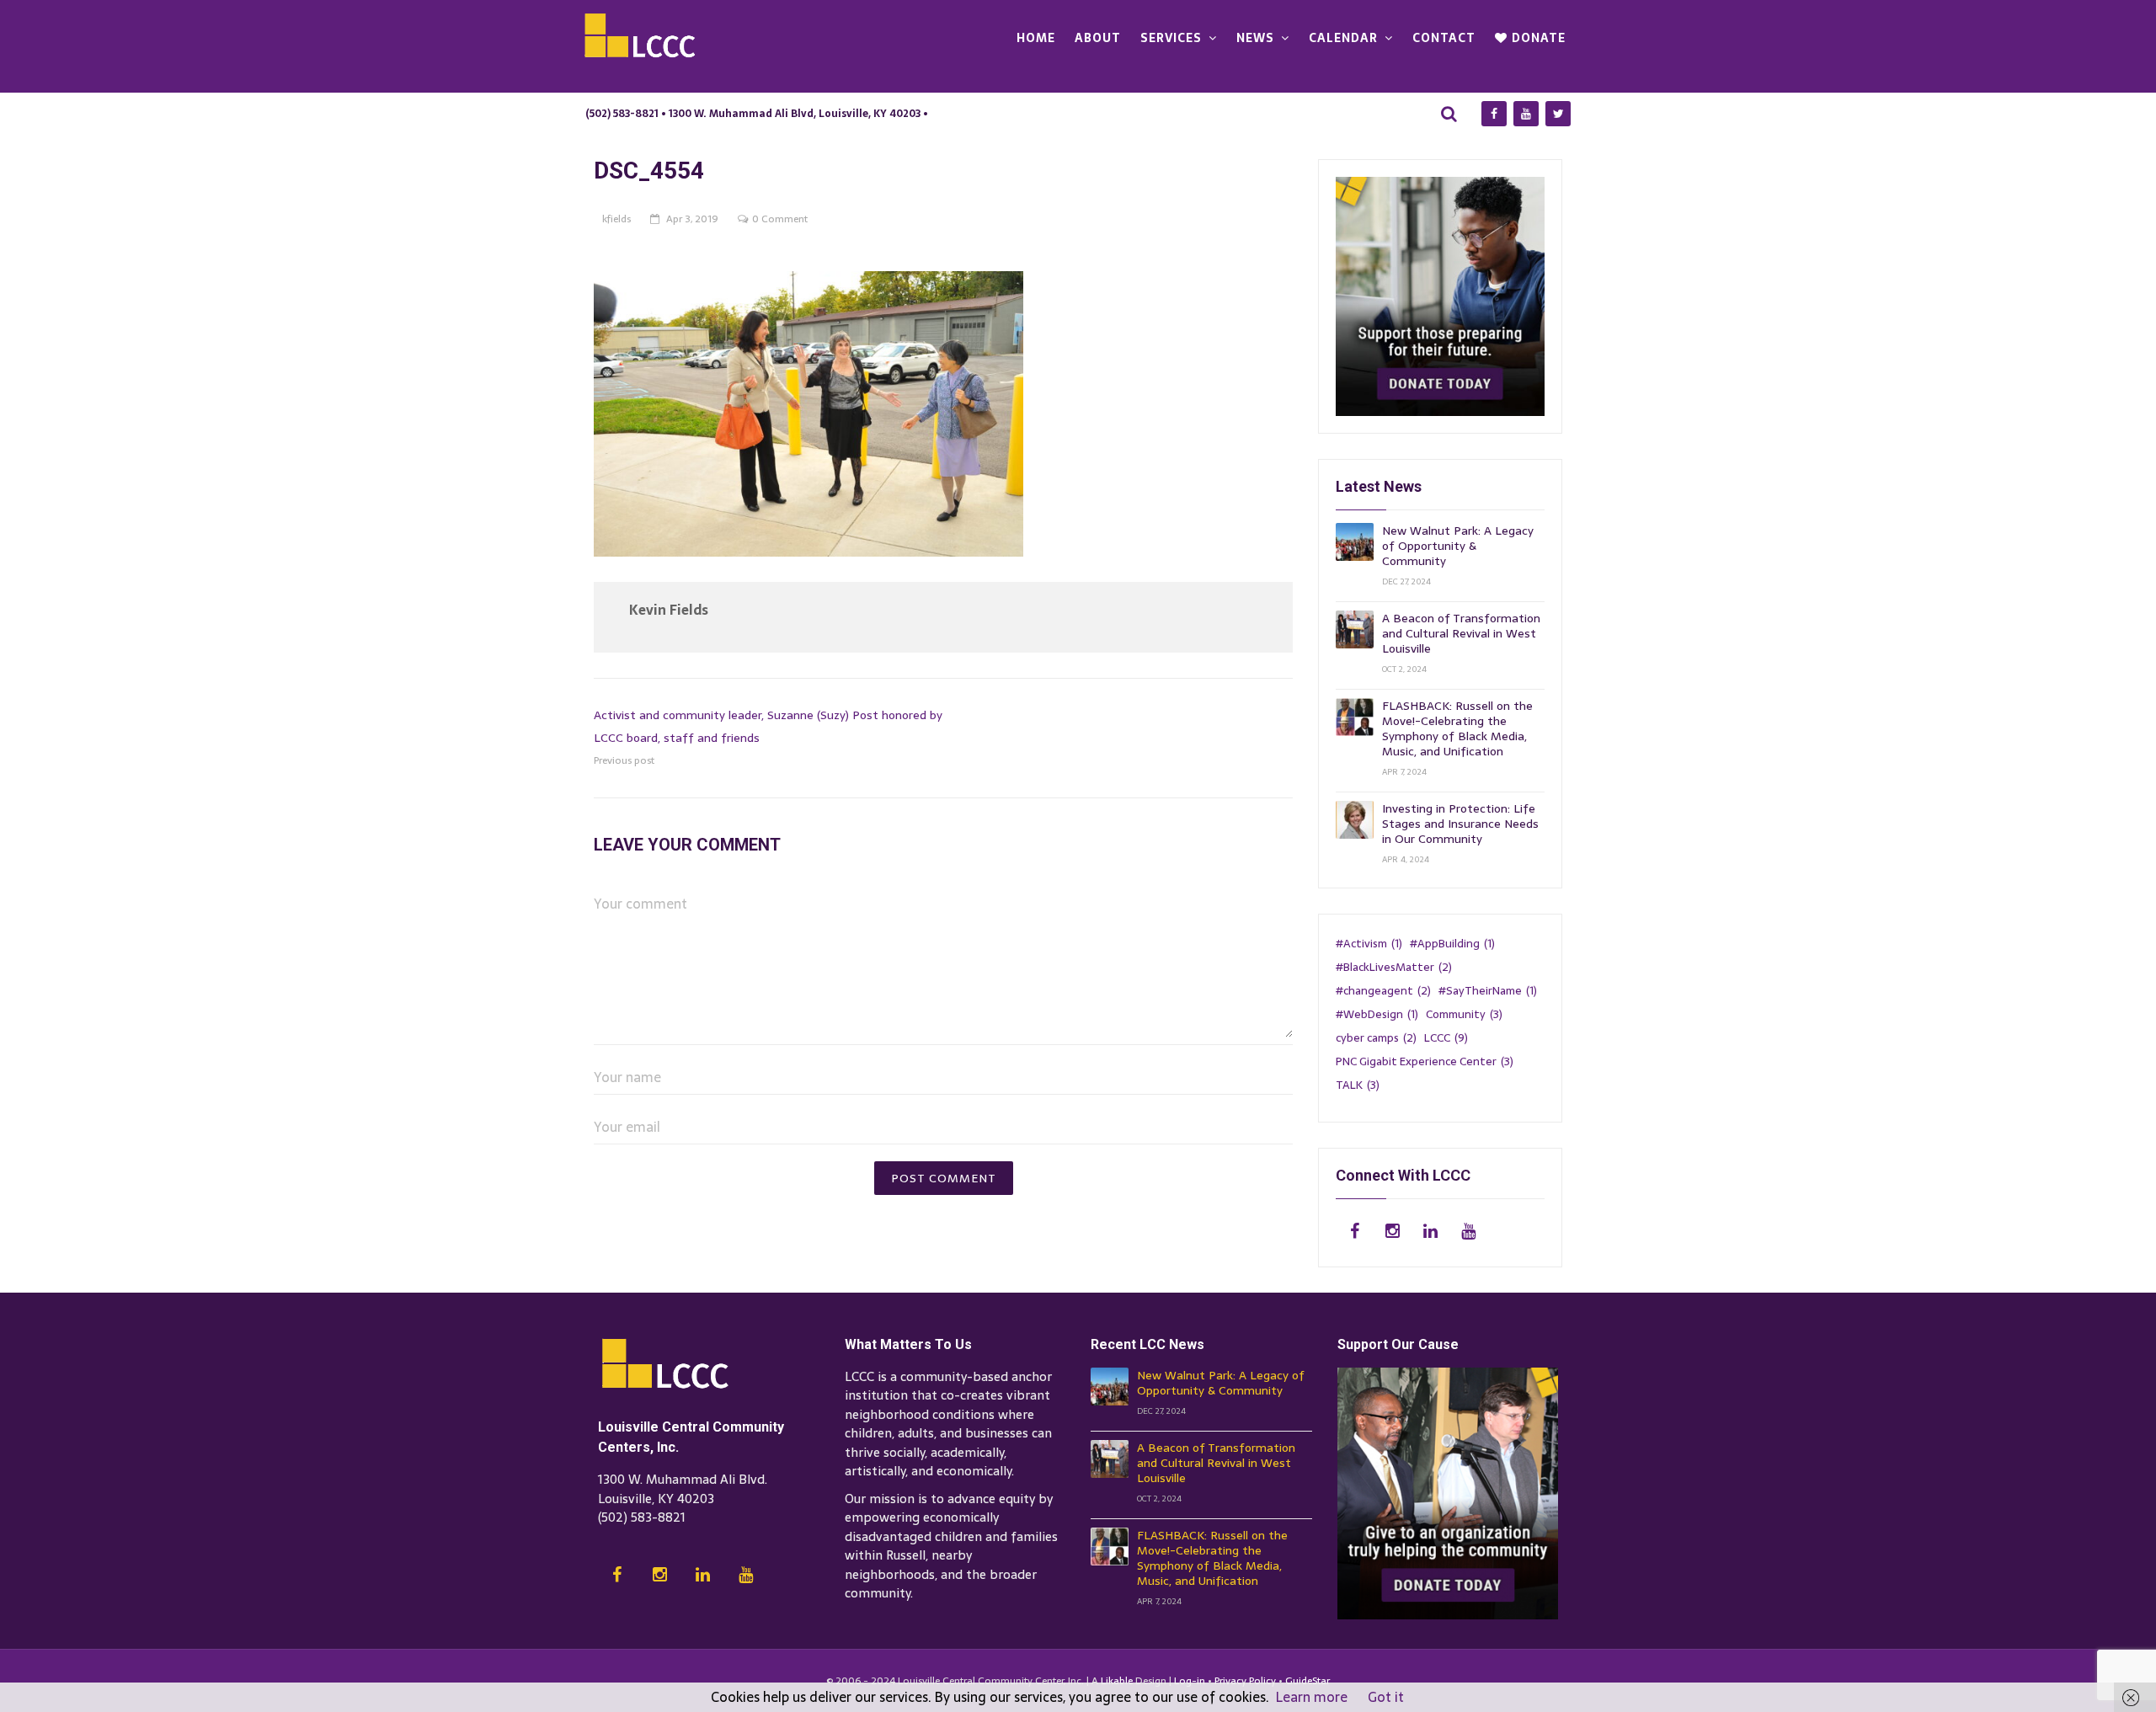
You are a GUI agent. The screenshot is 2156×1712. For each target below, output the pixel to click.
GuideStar (1307, 1681)
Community (1464, 1014)
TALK (1358, 1085)
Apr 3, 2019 (692, 219)
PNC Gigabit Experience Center (1425, 1061)
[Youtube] (1526, 114)
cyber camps (1376, 1037)
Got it (1386, 1697)
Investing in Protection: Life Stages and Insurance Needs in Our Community (1460, 824)
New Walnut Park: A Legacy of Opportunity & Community (1458, 546)
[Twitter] (1558, 114)
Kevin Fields (669, 610)
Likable (1117, 1681)
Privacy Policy (1245, 1681)
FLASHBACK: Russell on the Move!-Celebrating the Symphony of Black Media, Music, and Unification (1457, 728)
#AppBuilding (1452, 943)
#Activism (1369, 943)
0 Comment (780, 219)
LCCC (1446, 1037)
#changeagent (1383, 990)
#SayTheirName (1488, 990)
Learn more (1312, 1697)
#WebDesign (1377, 1014)
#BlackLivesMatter (1394, 967)
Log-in (1190, 1681)
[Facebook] (1494, 114)
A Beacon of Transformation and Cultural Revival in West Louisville (1461, 633)
